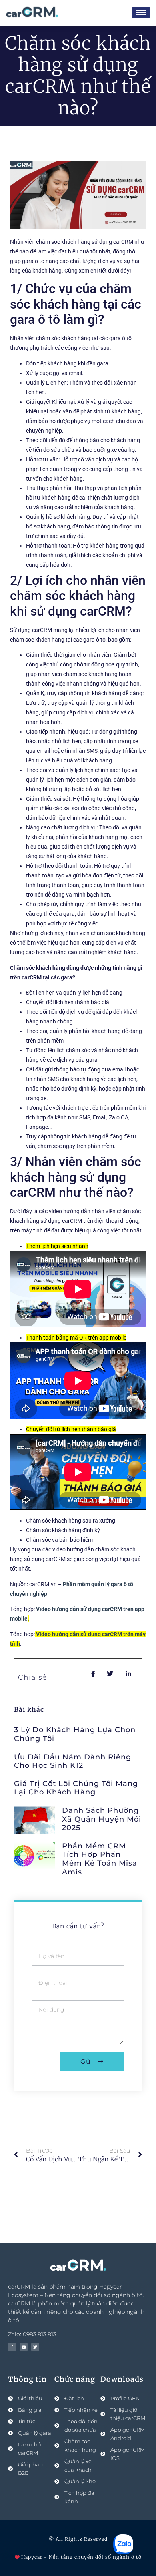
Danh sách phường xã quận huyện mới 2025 (102, 1819)
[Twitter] (35, 2347)
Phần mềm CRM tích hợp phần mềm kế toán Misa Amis (100, 1859)
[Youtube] (24, 2347)
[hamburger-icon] (141, 13)
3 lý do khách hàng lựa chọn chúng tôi (75, 1734)
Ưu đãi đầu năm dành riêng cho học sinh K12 (73, 1761)
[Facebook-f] (12, 2347)
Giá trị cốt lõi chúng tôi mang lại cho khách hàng (76, 1788)
